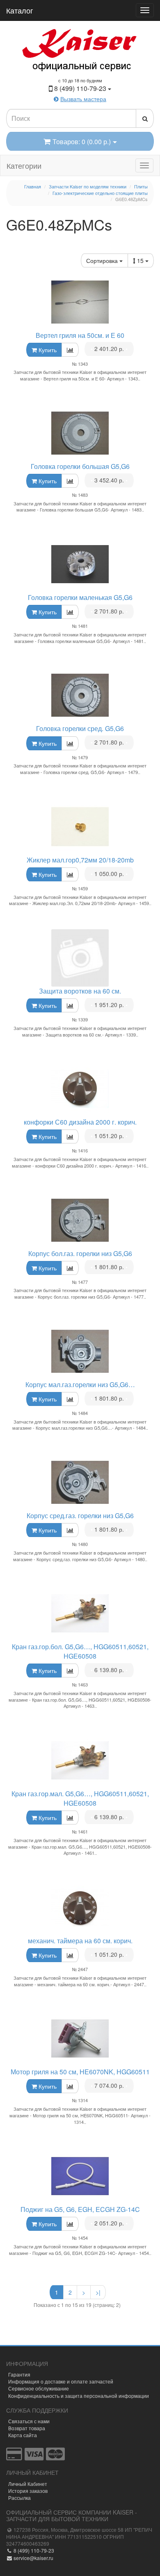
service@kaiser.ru (33, 2558)
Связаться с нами (29, 2421)
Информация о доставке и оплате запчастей (61, 2381)
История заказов (28, 2491)
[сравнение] (70, 350)
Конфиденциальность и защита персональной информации (79, 2396)
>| (98, 2292)
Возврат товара (27, 2428)
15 (141, 260)
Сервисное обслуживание (39, 2388)
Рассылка (19, 2498)
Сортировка (103, 260)
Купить (47, 350)
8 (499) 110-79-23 (33, 2550)
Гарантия (19, 2374)
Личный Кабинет (28, 2484)
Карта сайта (23, 2435)
